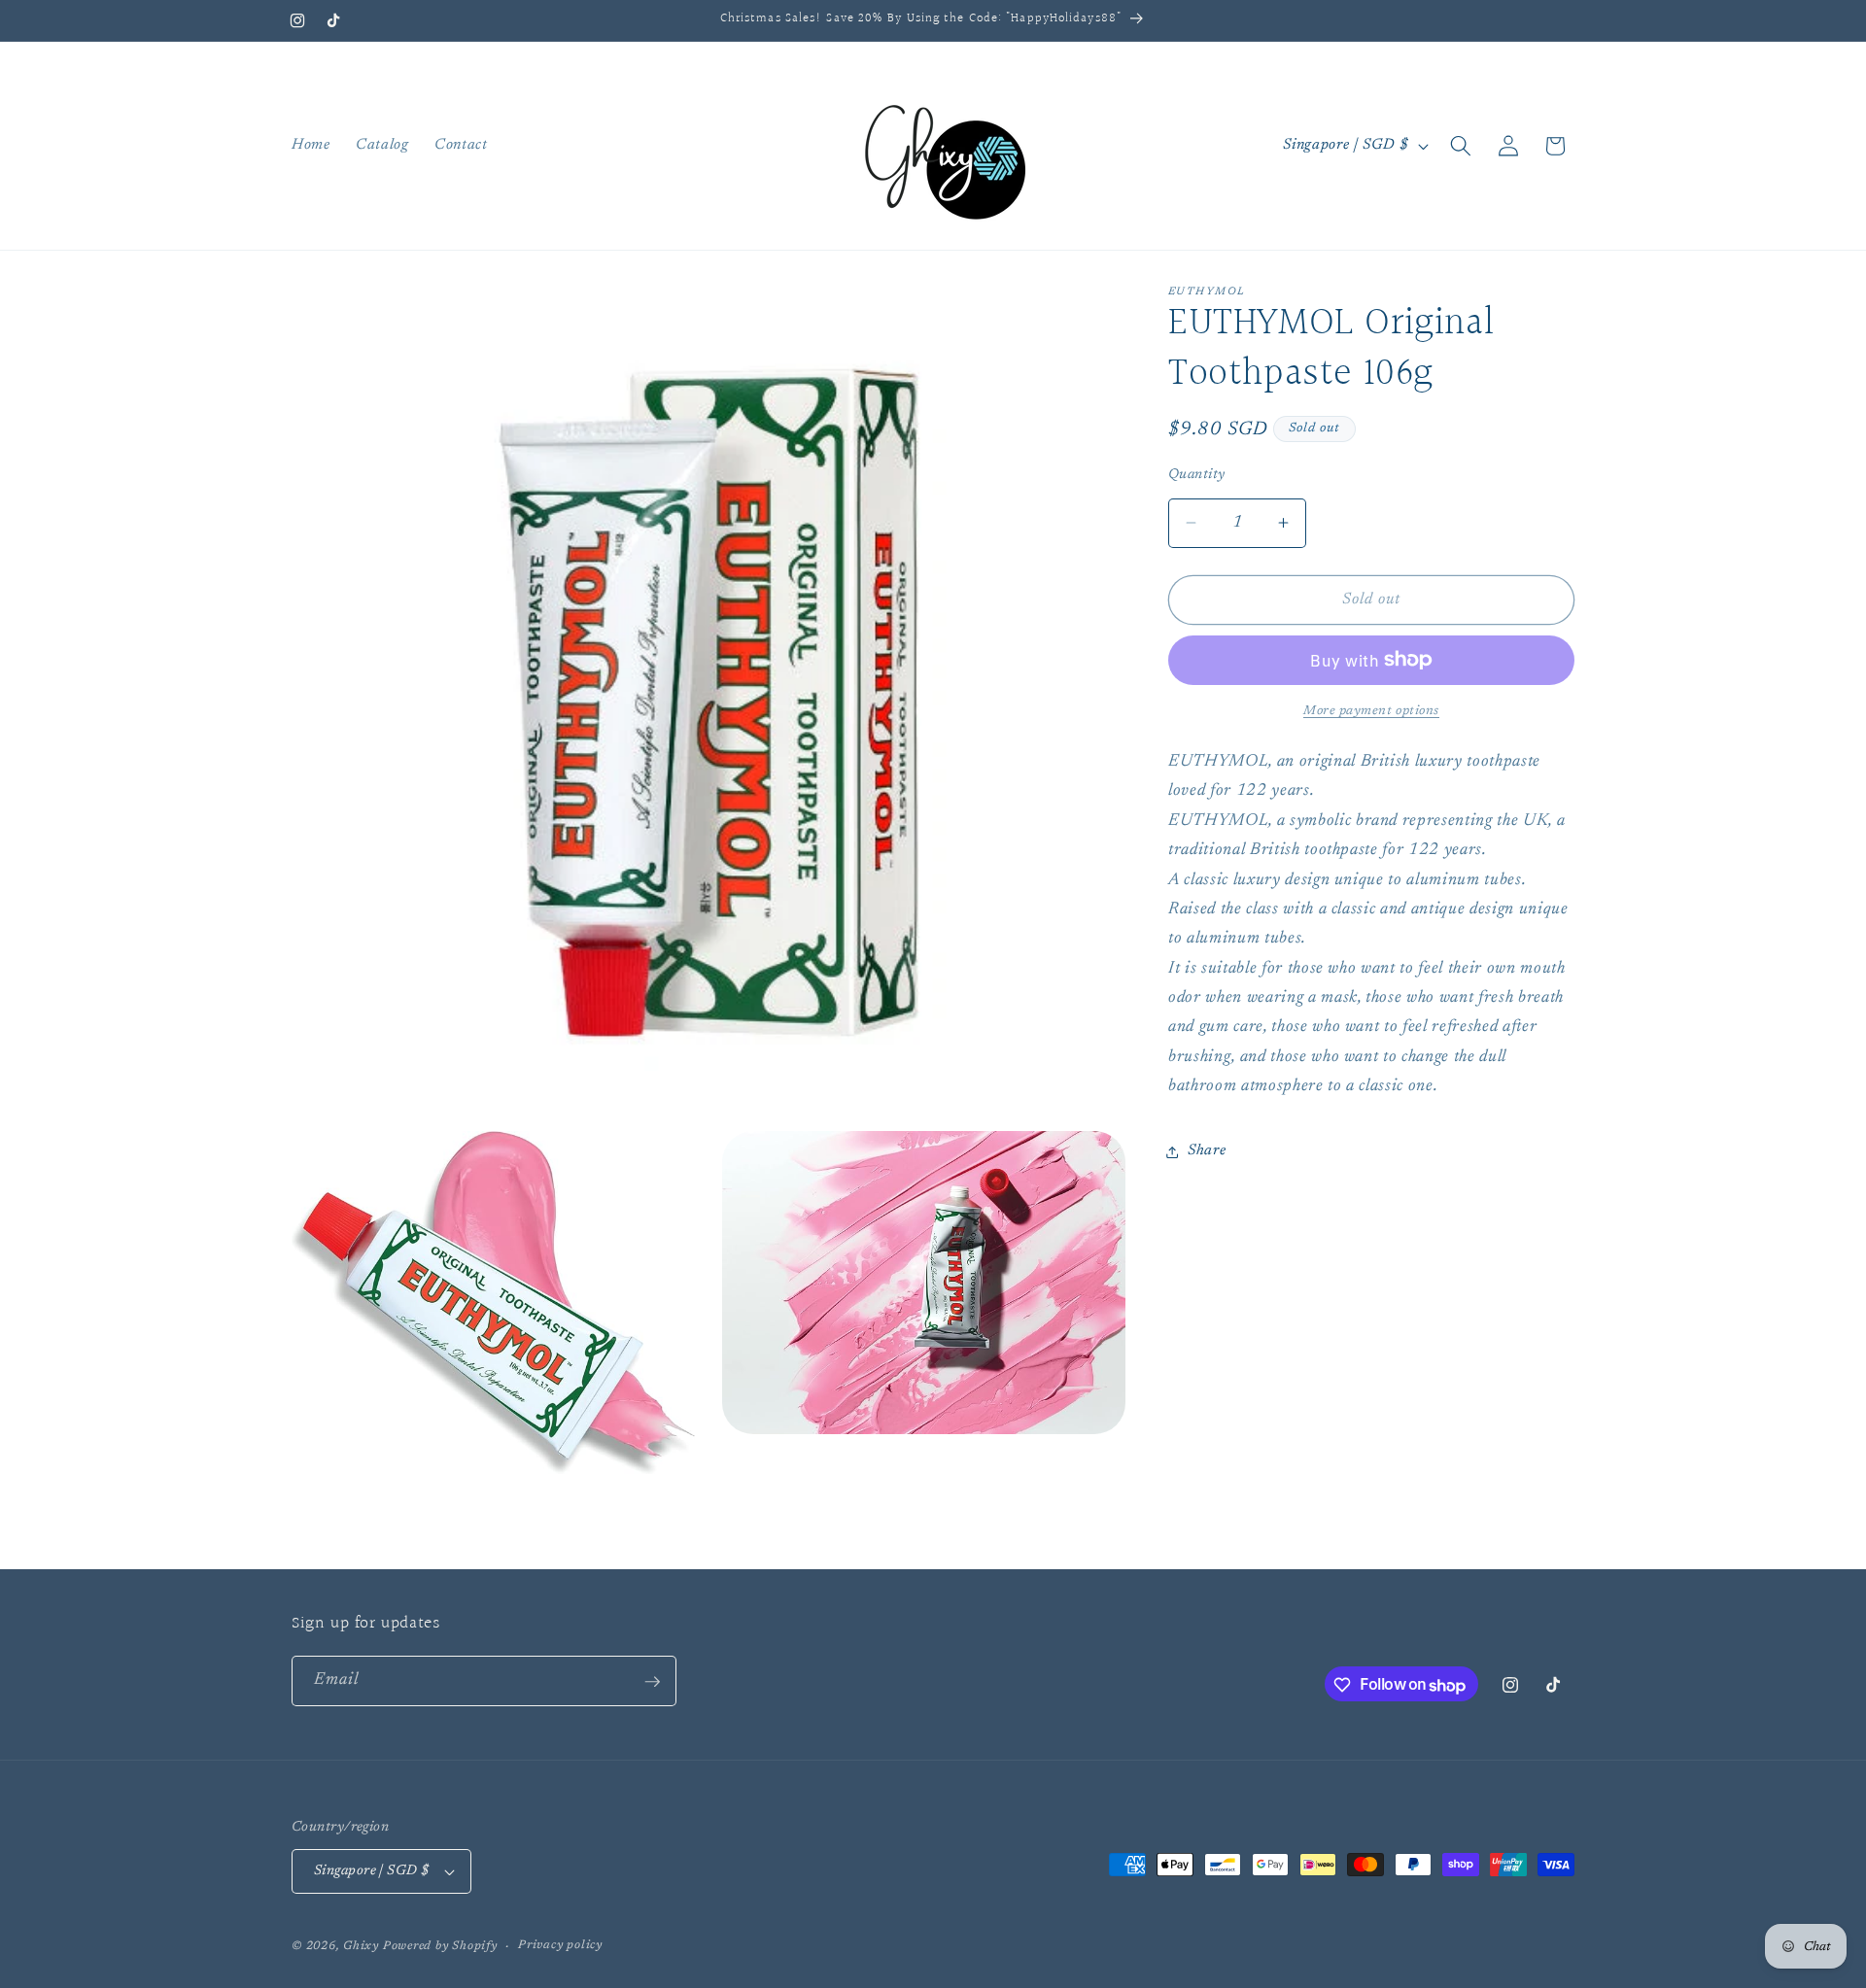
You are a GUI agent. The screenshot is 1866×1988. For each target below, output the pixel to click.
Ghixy (361, 1946)
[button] (1461, 146)
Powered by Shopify (440, 1946)
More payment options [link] (1371, 711)
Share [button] (1207, 1151)
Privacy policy (560, 1945)
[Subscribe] (652, 1682)
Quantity (1197, 475)
